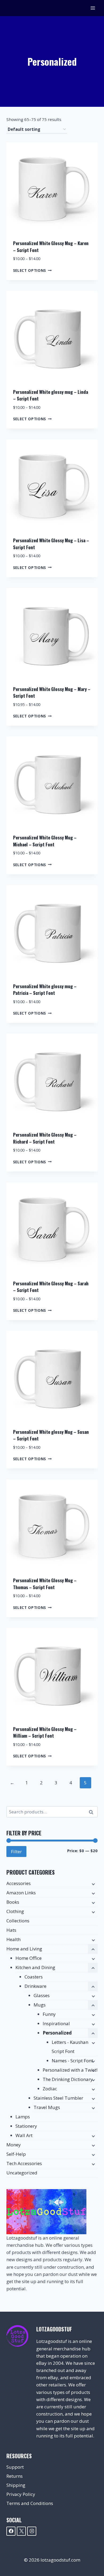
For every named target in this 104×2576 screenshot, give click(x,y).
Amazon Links (21, 1893)
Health (13, 1939)
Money (14, 2145)
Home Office (29, 1958)
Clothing (15, 1911)
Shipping (16, 2485)
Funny (49, 2014)
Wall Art (24, 2135)
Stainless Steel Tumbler (58, 2098)
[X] (21, 2531)
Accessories (19, 1883)
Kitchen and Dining (35, 1967)
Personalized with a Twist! (70, 2070)
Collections (18, 1921)
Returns (15, 2476)
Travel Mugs (47, 2107)
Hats (11, 1930)
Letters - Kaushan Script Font (70, 2047)
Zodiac (50, 2089)
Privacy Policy (21, 2494)
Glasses (42, 1995)
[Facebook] (11, 2531)
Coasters (34, 1977)
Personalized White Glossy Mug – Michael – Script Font (45, 841)
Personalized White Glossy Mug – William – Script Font (45, 1732)
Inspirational (56, 2023)
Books (13, 1902)
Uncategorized (22, 2173)
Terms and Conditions (30, 2503)
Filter (16, 1851)
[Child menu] (93, 1884)
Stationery (26, 2126)
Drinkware (35, 1986)
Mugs (40, 2005)
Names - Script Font (72, 2061)
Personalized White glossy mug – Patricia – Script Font (45, 990)
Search (93, 1812)
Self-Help (16, 2154)
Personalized (57, 2033)
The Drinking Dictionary (68, 2079)
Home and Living (24, 1949)
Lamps (23, 2117)
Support (15, 2467)
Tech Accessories (24, 2163)
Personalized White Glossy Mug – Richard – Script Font (45, 1138)
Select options (30, 270)
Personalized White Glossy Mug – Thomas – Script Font (45, 1584)
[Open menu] (93, 8)
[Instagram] (32, 2531)
